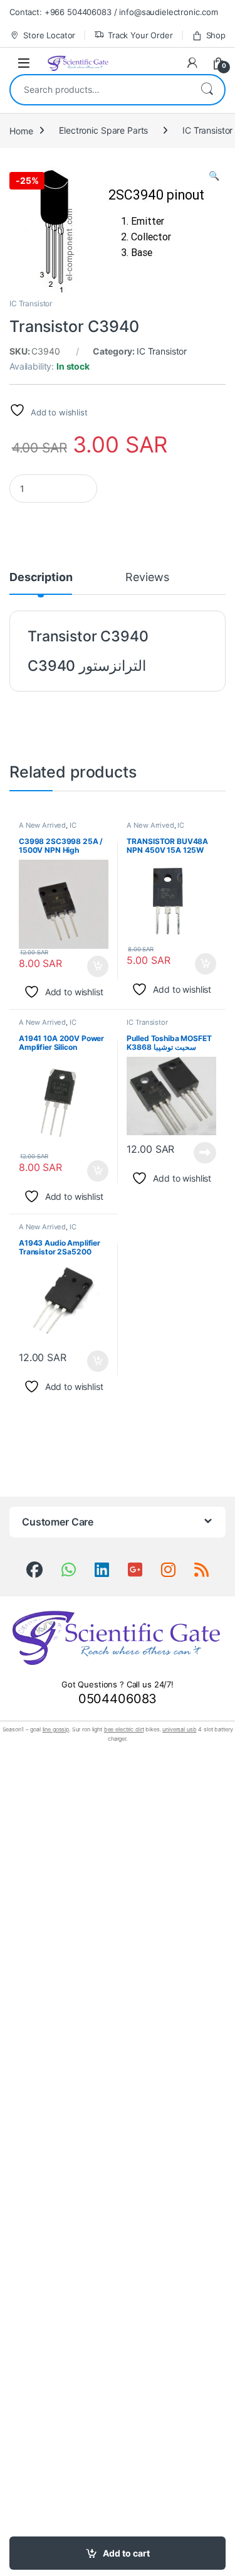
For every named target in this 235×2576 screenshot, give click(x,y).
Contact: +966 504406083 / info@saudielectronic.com (114, 12)
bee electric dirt (124, 1729)
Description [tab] (41, 578)
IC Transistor (31, 303)
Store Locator (49, 35)
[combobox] (100, 90)
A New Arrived (42, 825)
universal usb (179, 1729)
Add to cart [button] (98, 966)
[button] (214, 176)
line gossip (56, 1729)
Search (207, 90)
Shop (216, 35)
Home (21, 130)
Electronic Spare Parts (103, 130)
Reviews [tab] (147, 578)
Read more (205, 1153)
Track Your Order (140, 35)
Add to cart (126, 2553)
